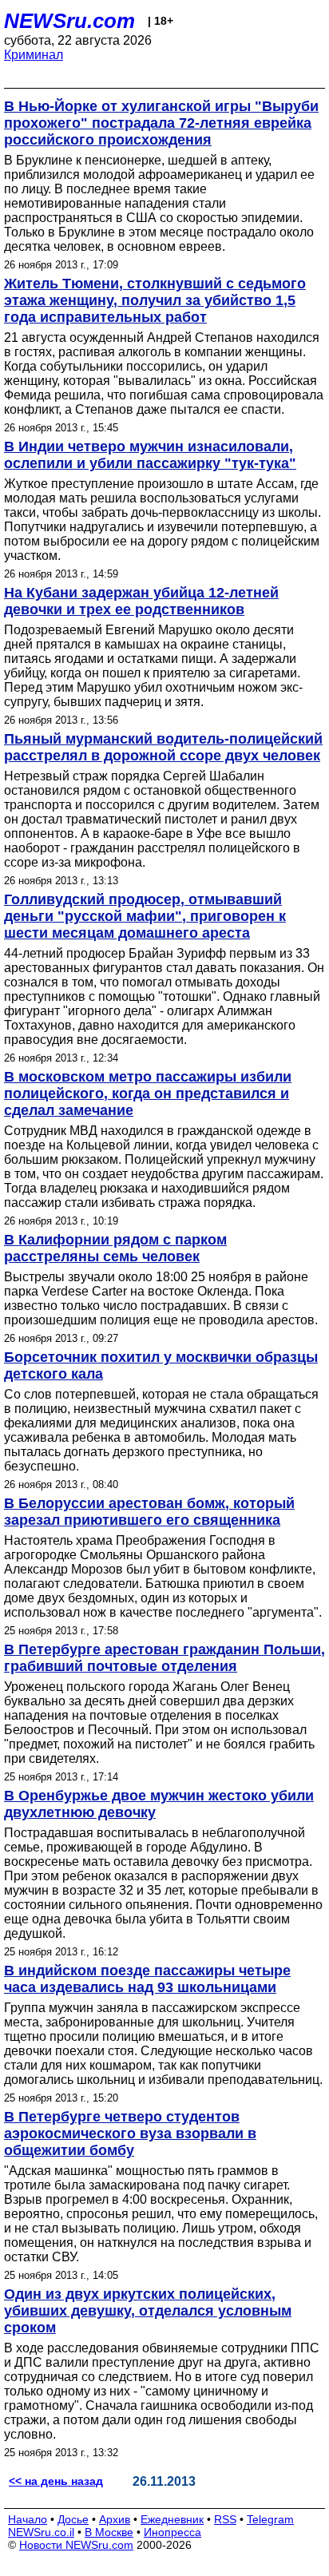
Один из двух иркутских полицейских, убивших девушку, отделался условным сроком (148, 2311)
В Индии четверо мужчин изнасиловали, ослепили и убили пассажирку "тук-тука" (150, 455)
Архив (115, 2519)
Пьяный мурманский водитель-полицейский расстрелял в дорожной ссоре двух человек (163, 747)
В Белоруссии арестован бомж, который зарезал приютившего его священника (149, 1512)
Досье (73, 2519)
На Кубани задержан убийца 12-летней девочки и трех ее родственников (141, 601)
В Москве (109, 2532)
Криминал (34, 55)
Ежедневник (172, 2519)
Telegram (270, 2519)
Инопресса (172, 2532)
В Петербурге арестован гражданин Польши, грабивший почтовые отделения (164, 1658)
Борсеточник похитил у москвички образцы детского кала (161, 1365)
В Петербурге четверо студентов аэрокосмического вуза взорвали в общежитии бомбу (130, 2133)
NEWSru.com (69, 21)
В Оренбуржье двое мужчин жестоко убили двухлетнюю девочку (159, 1804)
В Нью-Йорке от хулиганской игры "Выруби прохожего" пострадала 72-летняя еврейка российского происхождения (161, 123)
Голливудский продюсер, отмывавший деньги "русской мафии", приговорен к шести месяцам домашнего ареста (145, 916)
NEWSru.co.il (41, 2532)
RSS (225, 2519)
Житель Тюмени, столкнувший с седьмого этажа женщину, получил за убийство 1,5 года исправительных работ (155, 300)
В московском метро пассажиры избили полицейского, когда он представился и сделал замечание (148, 1094)
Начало (28, 2519)
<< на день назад (56, 2481)
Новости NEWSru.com (76, 2545)
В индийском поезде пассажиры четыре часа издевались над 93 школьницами (147, 1979)
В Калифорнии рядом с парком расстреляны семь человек (115, 1248)
